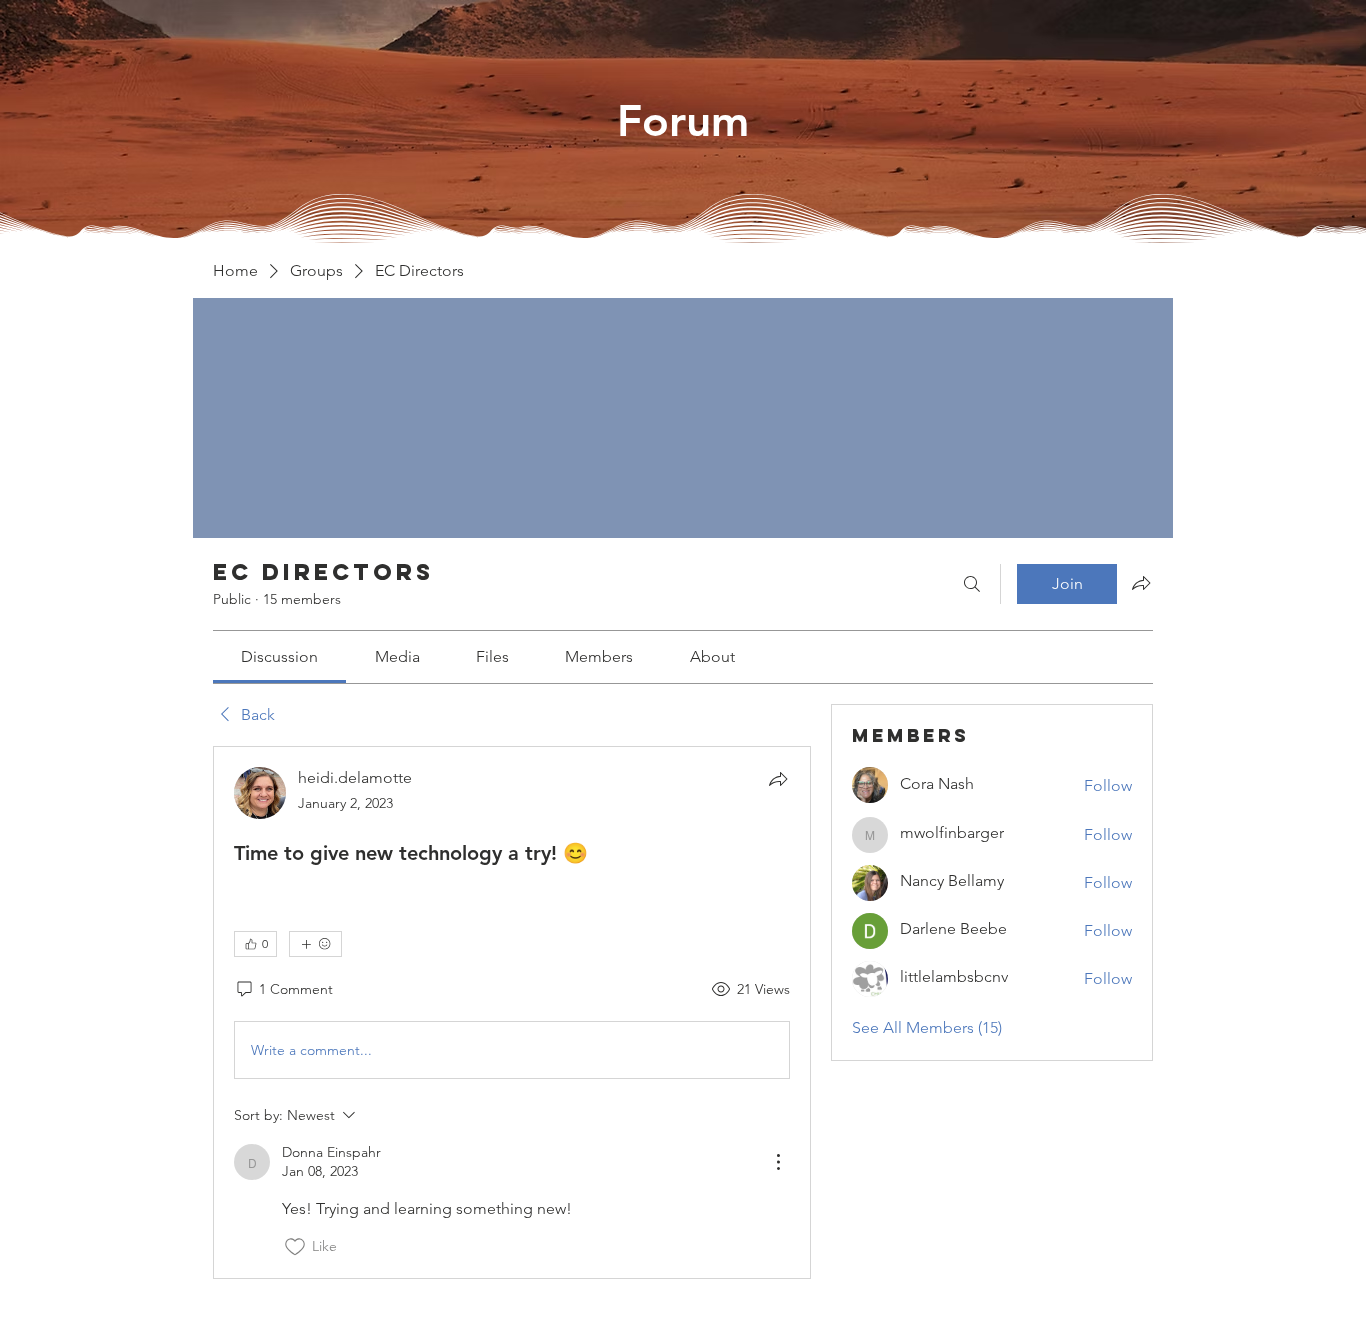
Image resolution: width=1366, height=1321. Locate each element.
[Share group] (1141, 583)
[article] (512, 1012)
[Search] (972, 584)
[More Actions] (778, 1162)
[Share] (778, 779)
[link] (279, 656)
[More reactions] (315, 944)
